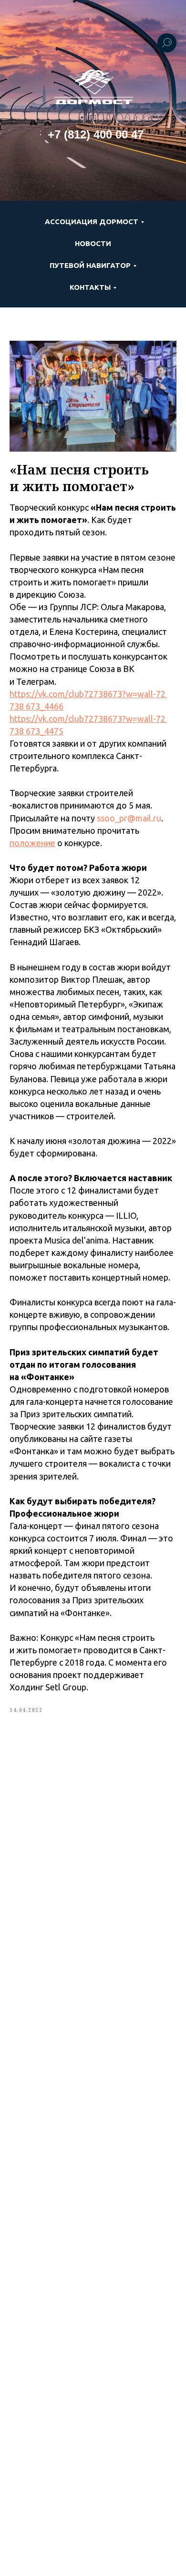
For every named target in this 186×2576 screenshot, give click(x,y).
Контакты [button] (90, 287)
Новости (93, 243)
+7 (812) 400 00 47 (96, 134)
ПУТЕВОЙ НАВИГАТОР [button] (90, 265)
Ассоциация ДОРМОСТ (92, 222)
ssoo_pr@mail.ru (129, 818)
